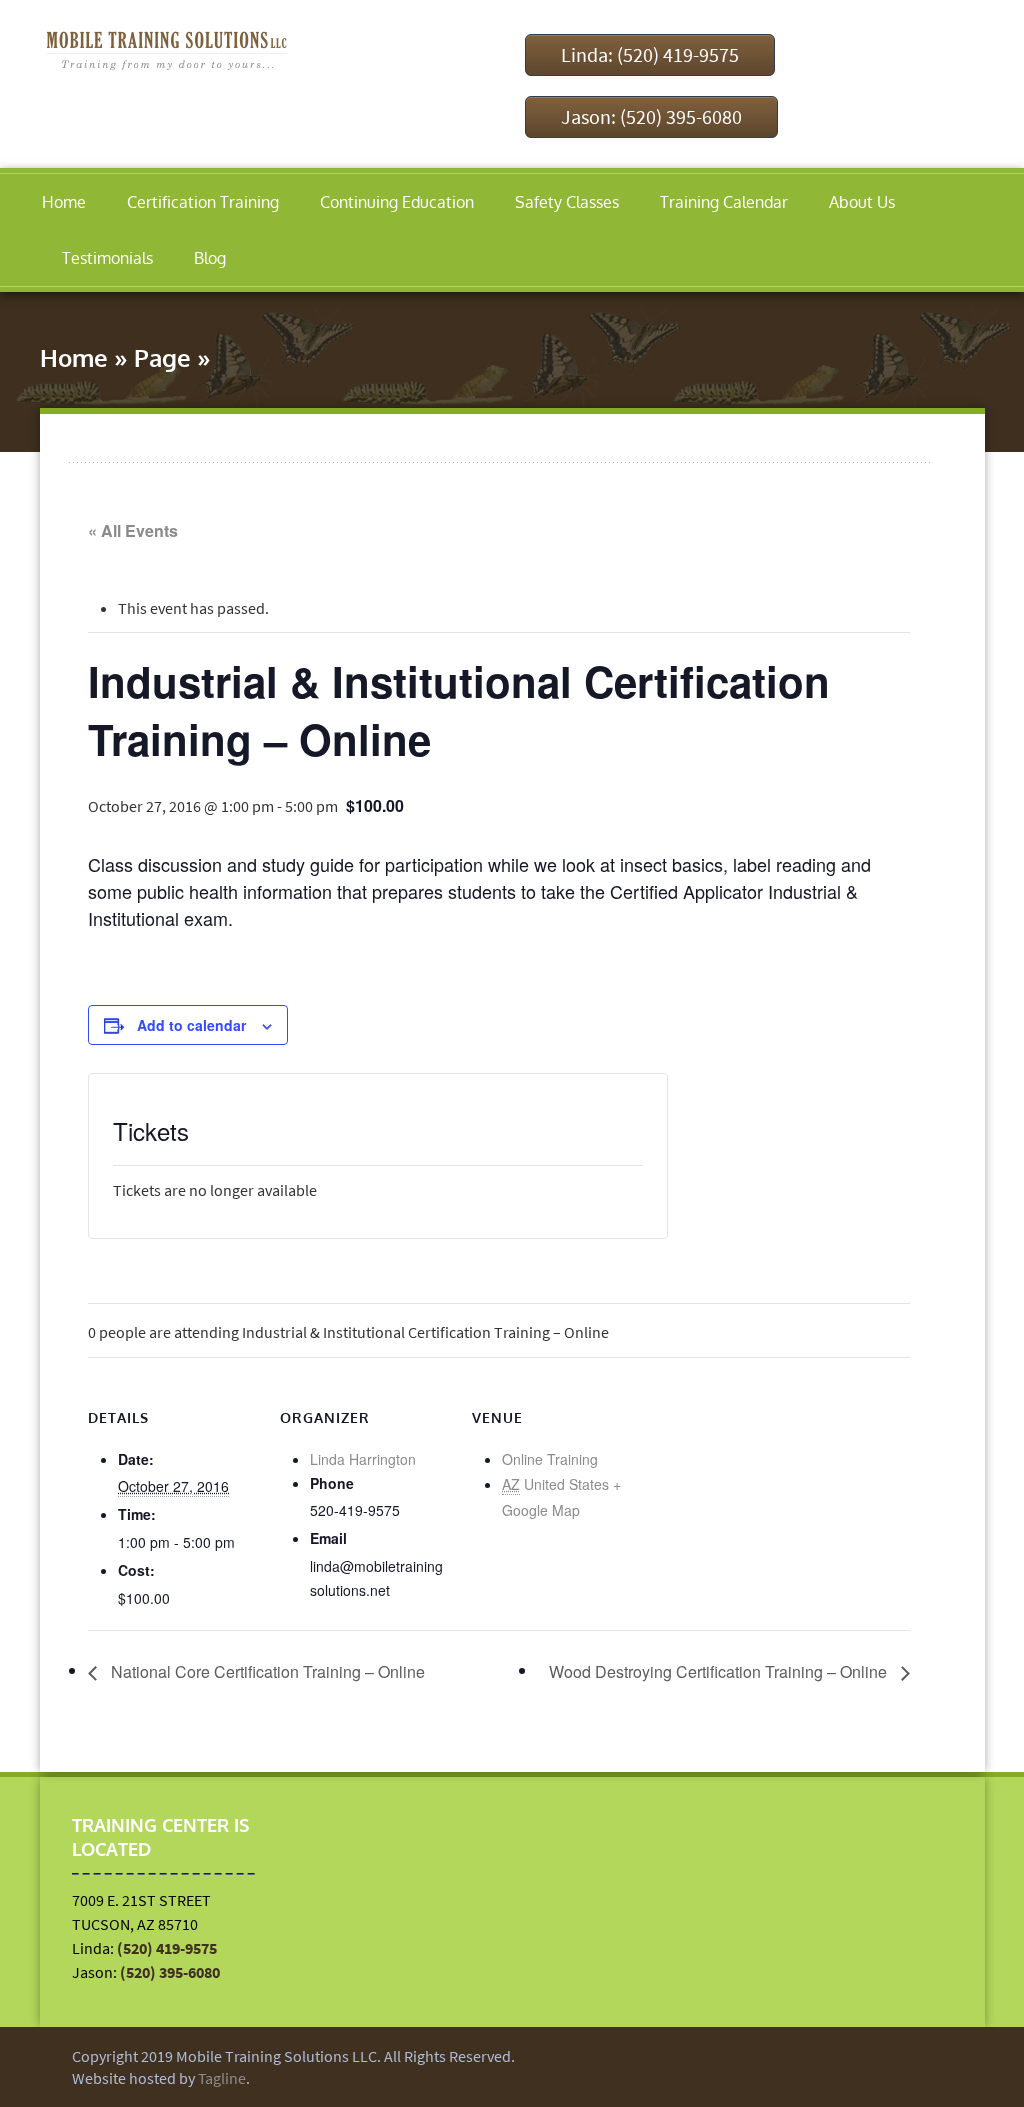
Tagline (222, 2078)
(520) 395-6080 (170, 1972)
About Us (862, 202)
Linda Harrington (363, 1459)
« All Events (133, 530)
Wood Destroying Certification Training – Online (720, 1671)
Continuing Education (397, 202)
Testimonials (107, 258)
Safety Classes (567, 202)
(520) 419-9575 (167, 1948)
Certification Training (203, 202)
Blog (210, 258)
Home (64, 202)
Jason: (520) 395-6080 (651, 116)
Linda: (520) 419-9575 (650, 54)
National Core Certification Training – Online (266, 1671)
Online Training (550, 1459)
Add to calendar (191, 1025)
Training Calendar (724, 202)
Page (162, 357)
